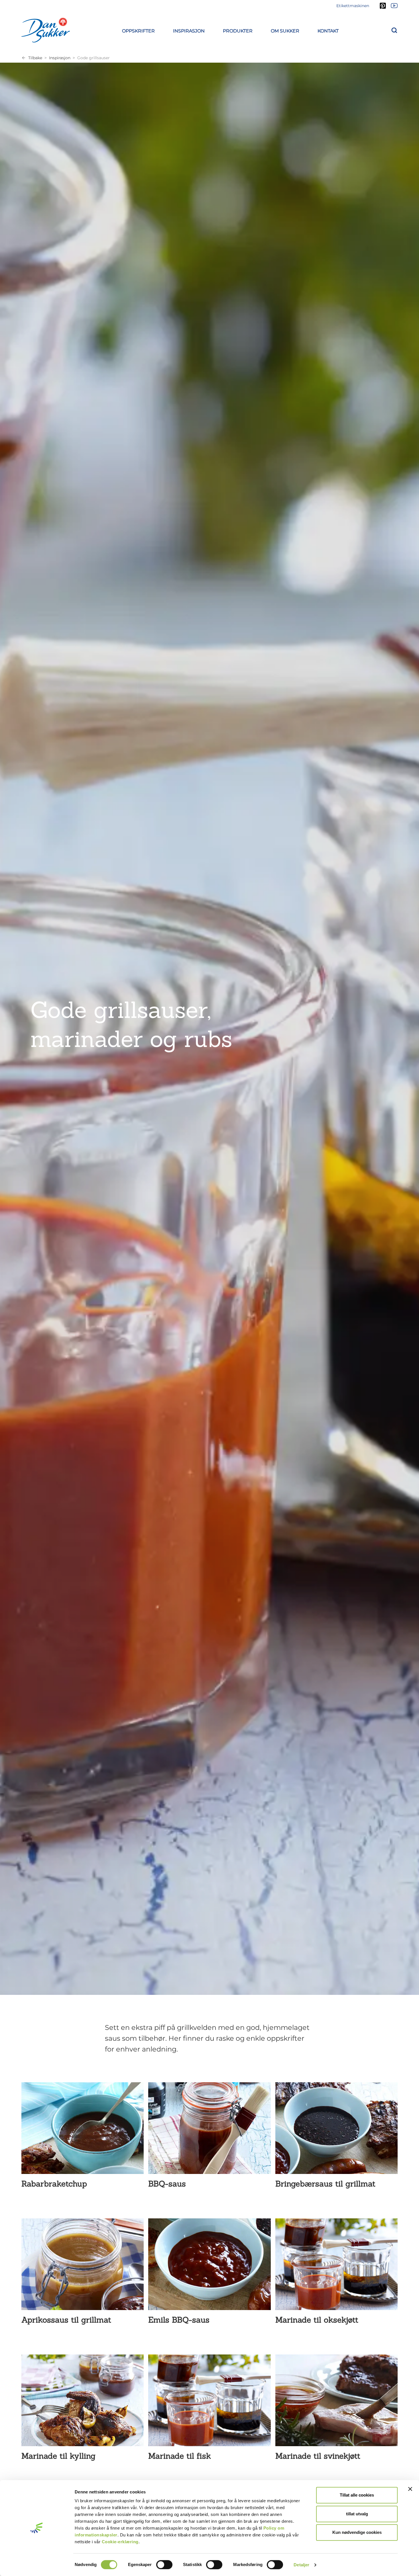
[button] (138, 30)
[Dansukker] (46, 30)
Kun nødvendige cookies (357, 2532)
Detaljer (301, 2565)
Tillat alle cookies (357, 2495)
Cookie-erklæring (120, 2542)
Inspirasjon (60, 58)
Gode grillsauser (93, 58)
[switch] (164, 2565)
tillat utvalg (357, 2514)
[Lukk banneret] (410, 2489)
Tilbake (35, 58)
